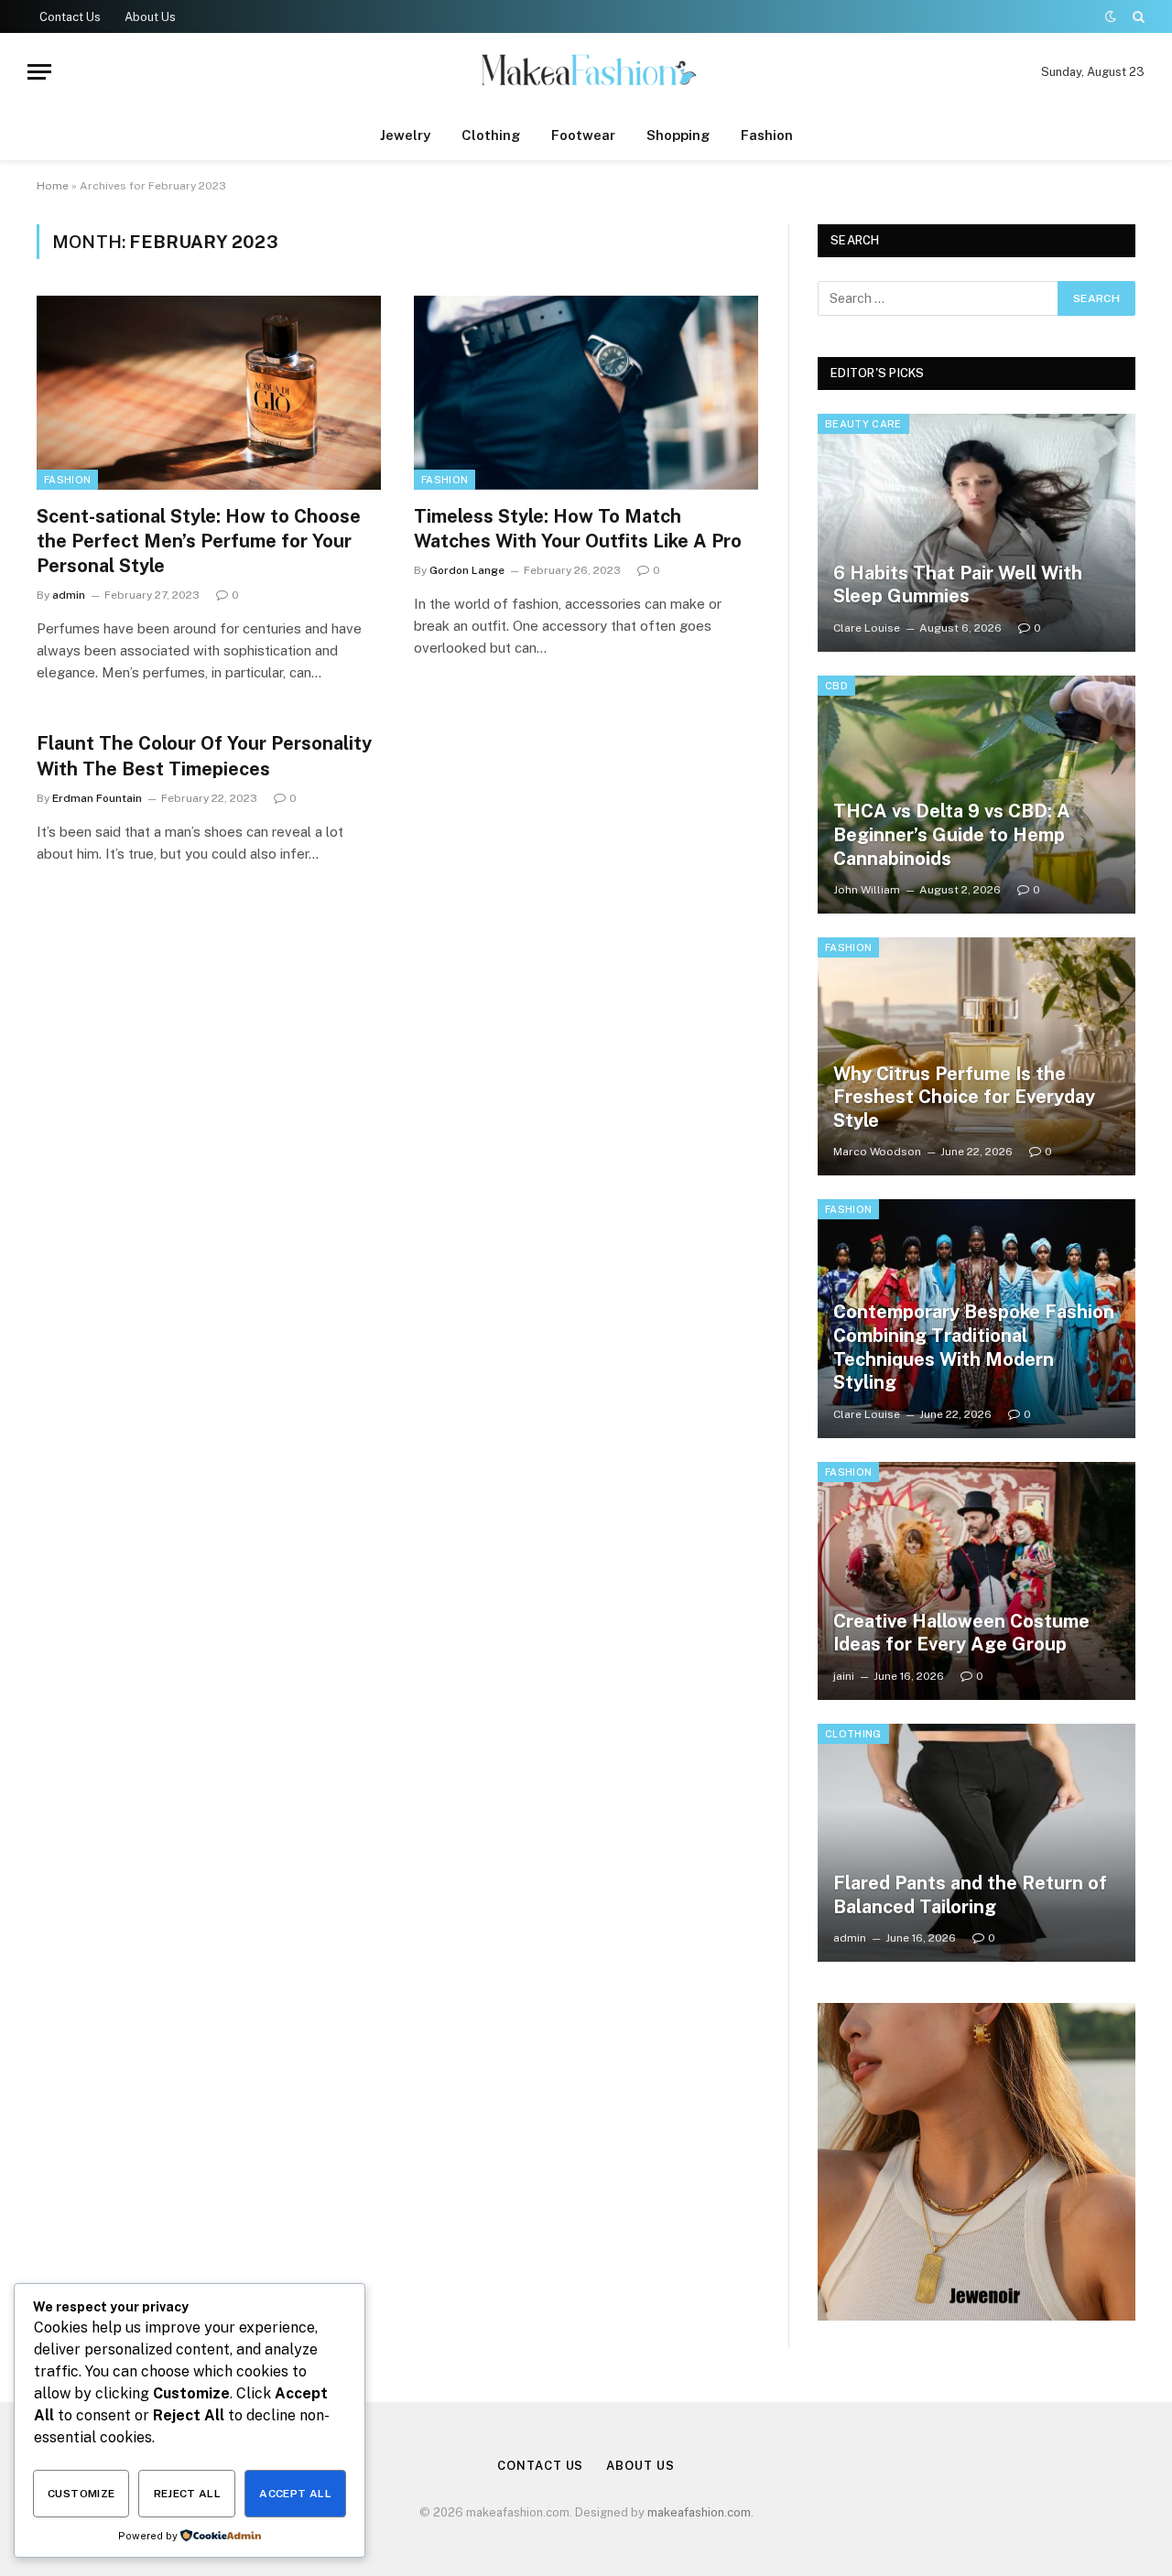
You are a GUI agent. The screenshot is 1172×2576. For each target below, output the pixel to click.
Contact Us (70, 17)
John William (867, 890)
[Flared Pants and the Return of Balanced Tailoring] (977, 1843)
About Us (150, 17)
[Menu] (39, 72)
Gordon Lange (467, 570)
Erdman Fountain (97, 798)
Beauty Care (863, 424)
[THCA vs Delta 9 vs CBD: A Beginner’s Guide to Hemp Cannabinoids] (977, 795)
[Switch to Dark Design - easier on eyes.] (1111, 16)
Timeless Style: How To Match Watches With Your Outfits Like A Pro (578, 529)
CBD (836, 686)
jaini (844, 1676)
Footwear (583, 135)
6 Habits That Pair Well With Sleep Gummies (958, 585)
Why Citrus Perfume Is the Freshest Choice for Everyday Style (964, 1097)
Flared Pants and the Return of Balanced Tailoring (970, 1895)
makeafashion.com (699, 2512)
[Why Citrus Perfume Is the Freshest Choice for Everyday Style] (977, 1056)
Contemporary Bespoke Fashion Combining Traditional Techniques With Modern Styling (974, 1347)
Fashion (767, 135)
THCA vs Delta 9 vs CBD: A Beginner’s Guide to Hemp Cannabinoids (952, 834)
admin (69, 595)
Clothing (491, 135)
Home (53, 186)
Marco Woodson (877, 1152)
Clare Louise (867, 628)
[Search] (1137, 16)
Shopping (678, 135)
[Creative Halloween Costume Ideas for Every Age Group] (977, 1581)
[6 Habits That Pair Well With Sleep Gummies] (977, 533)
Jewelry (405, 135)
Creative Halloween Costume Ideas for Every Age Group (961, 1633)
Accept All (295, 2494)
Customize (81, 2494)
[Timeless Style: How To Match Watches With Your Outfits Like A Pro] (586, 393)
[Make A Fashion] (586, 72)
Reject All (188, 2494)
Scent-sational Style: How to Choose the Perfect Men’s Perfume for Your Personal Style (199, 541)
